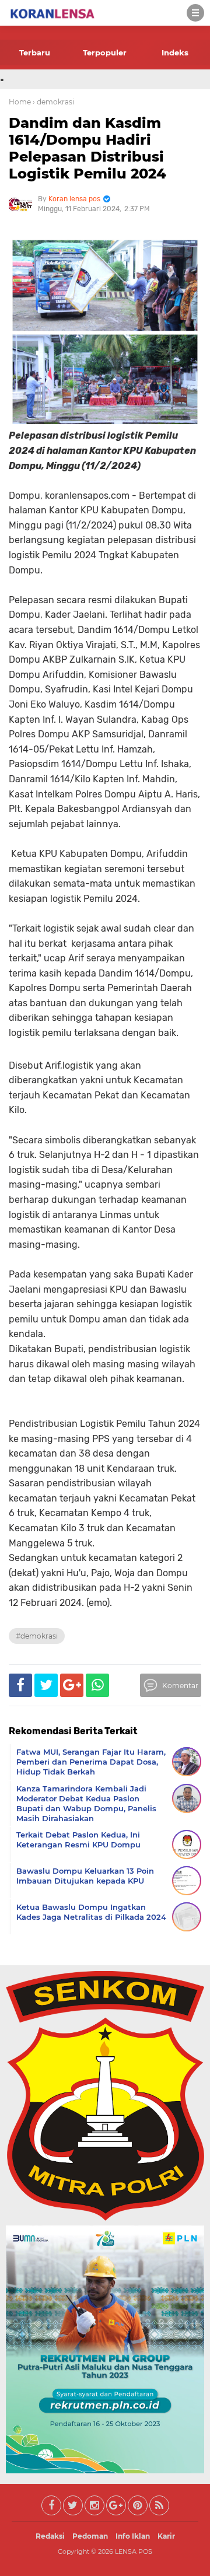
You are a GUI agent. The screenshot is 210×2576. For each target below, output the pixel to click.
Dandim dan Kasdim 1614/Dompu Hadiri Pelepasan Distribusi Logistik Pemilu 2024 (87, 148)
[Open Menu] (195, 13)
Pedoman (90, 2536)
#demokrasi (37, 1636)
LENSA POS (134, 2551)
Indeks (175, 52)
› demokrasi (53, 102)
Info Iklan (133, 2536)
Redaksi (50, 2536)
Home (20, 102)
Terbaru (35, 52)
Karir (166, 2536)
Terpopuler (105, 52)
